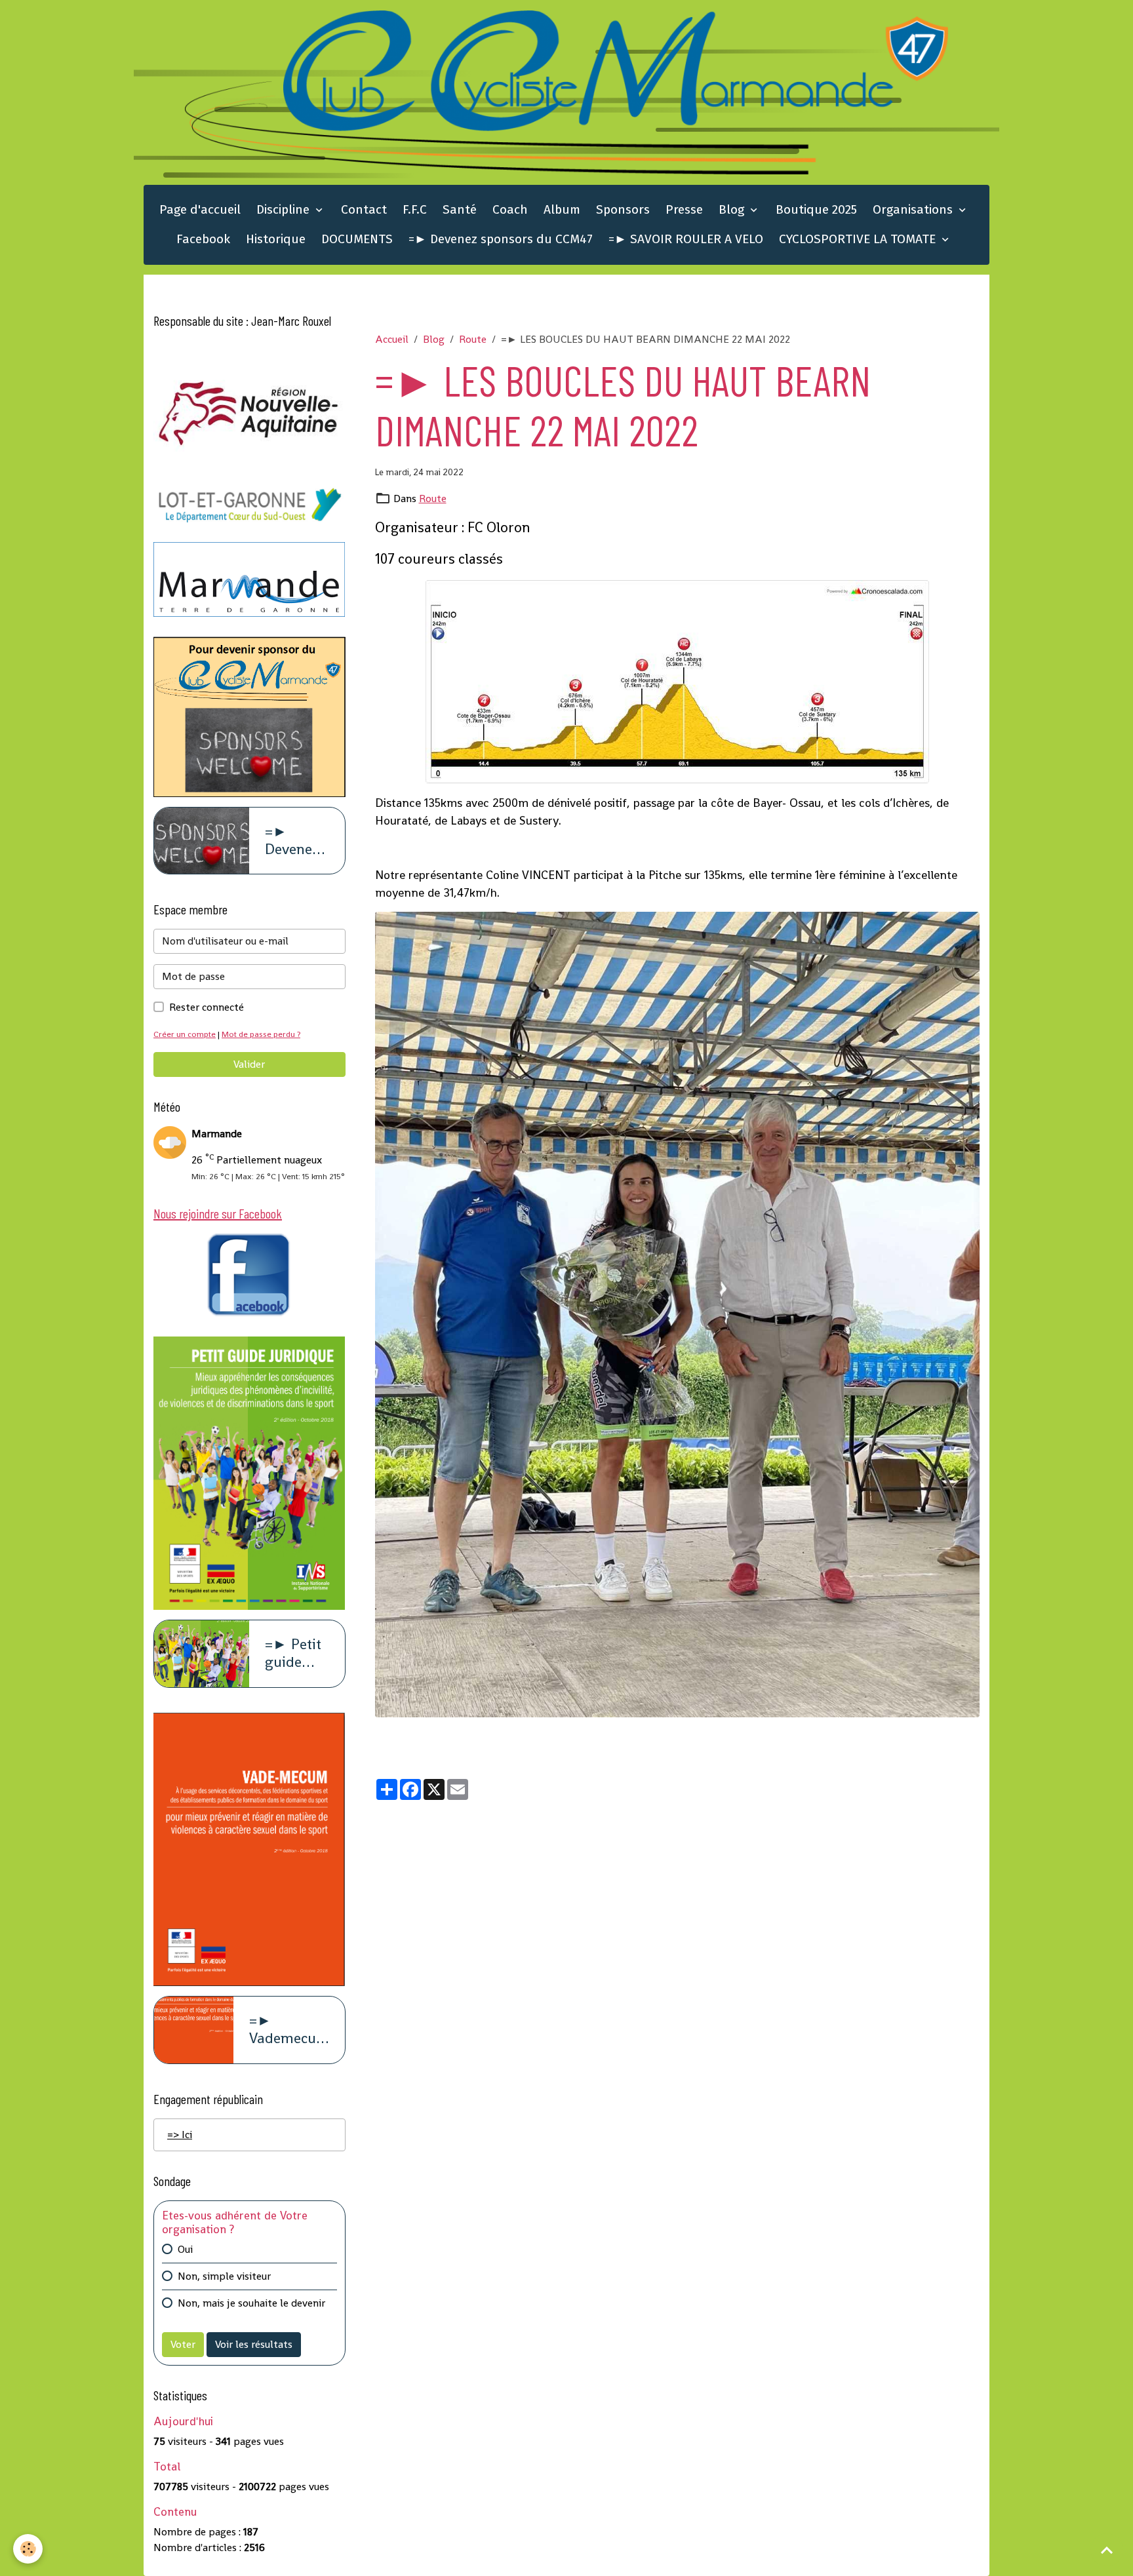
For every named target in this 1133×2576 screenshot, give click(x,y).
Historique (276, 239)
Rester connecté (207, 1007)
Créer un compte (185, 1034)
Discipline (285, 209)
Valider (249, 1064)
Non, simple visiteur (224, 2276)
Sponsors (623, 209)
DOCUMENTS (357, 239)
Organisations (914, 209)
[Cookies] (28, 2549)
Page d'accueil (200, 209)
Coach (510, 209)
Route (473, 339)
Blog (733, 209)
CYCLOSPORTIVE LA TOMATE (859, 239)
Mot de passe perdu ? (261, 1034)
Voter (183, 2344)
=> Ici (180, 2135)
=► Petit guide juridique (295, 1654)
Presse (684, 209)
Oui (185, 2249)
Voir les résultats (254, 2344)
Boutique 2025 (816, 209)
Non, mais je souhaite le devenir (251, 2303)
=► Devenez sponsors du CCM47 (501, 239)
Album (562, 209)
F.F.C (415, 209)
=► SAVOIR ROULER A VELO (686, 239)
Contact (364, 209)
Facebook (203, 239)
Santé (460, 209)
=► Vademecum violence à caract (289, 2030)
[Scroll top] (1107, 2550)
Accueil (392, 339)
